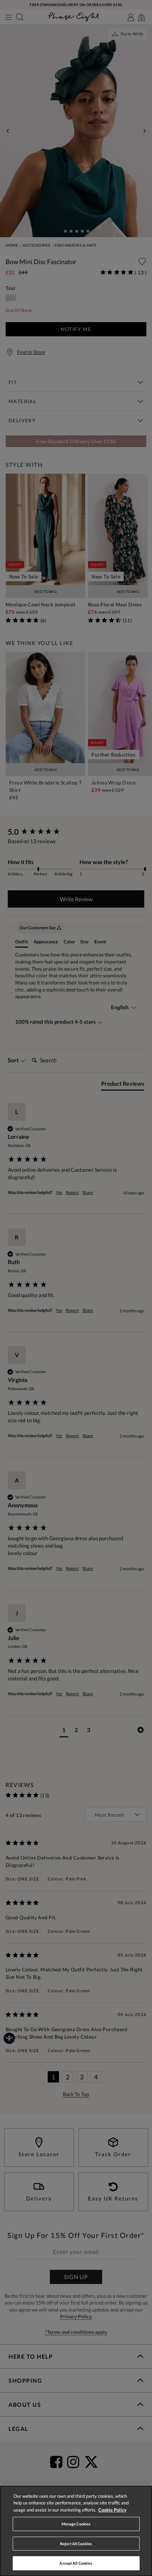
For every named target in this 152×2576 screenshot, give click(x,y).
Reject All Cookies (76, 2544)
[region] (76, 2531)
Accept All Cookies (76, 2563)
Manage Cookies (76, 2524)
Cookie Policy (112, 2510)
